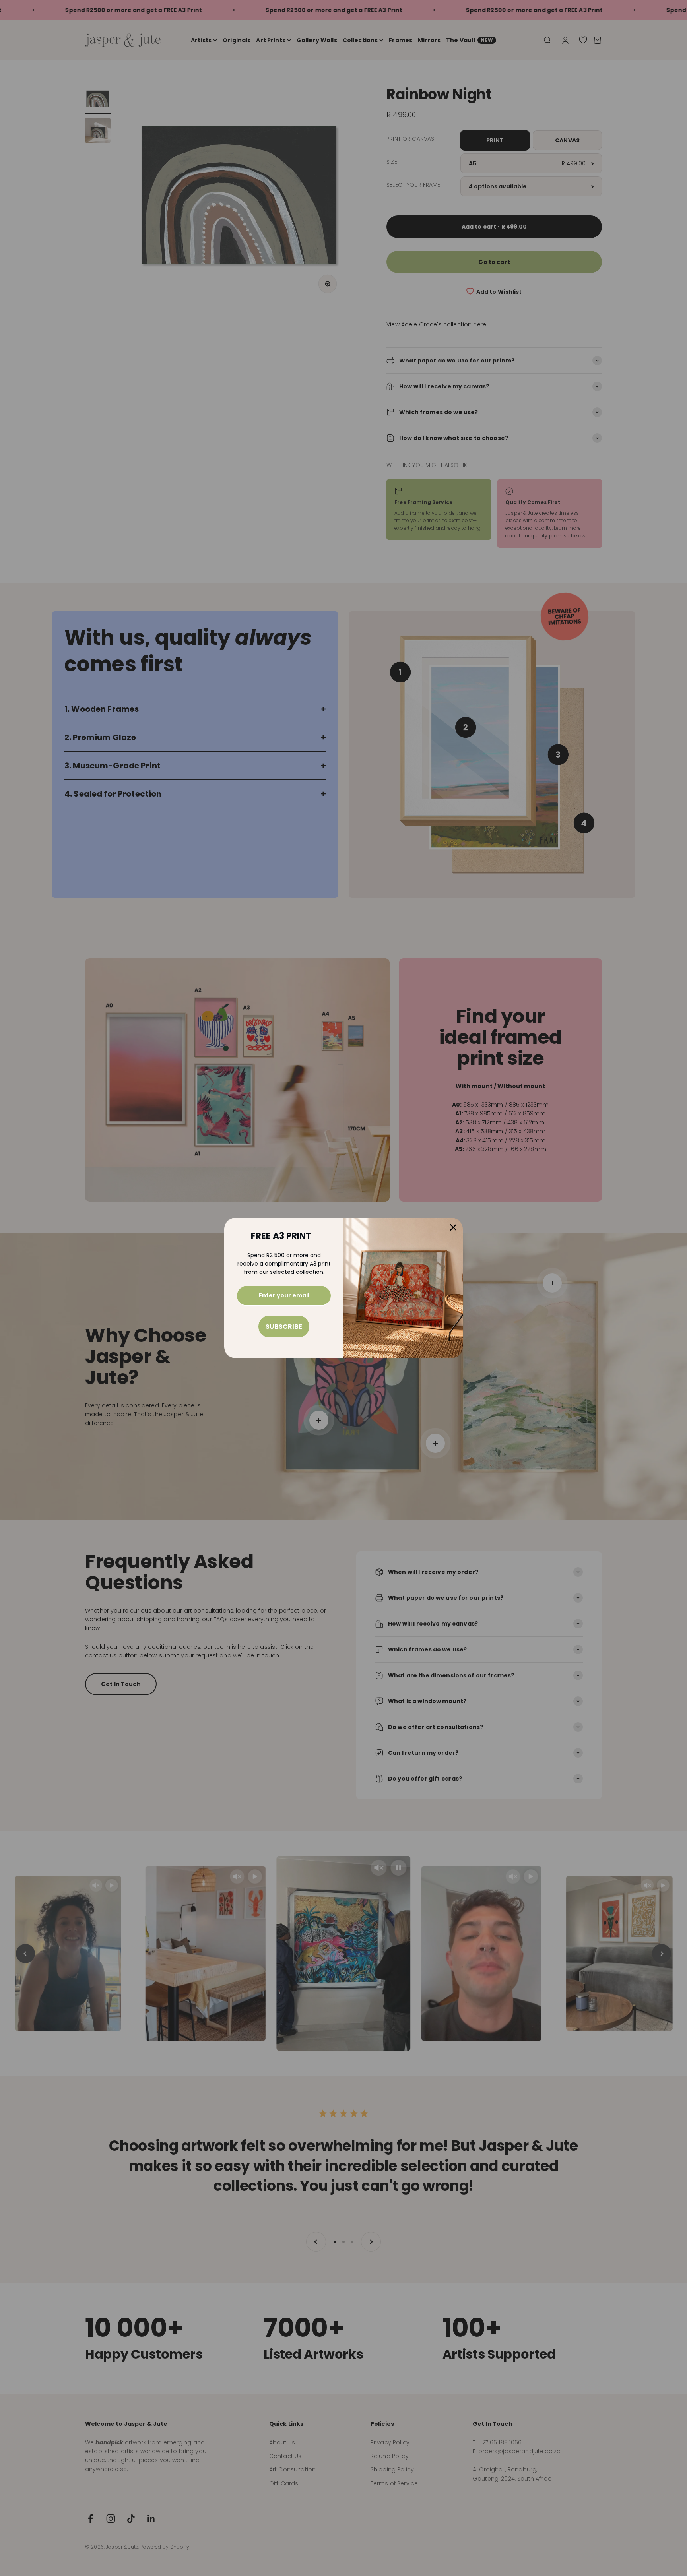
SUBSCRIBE (284, 1327)
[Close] (453, 1227)
